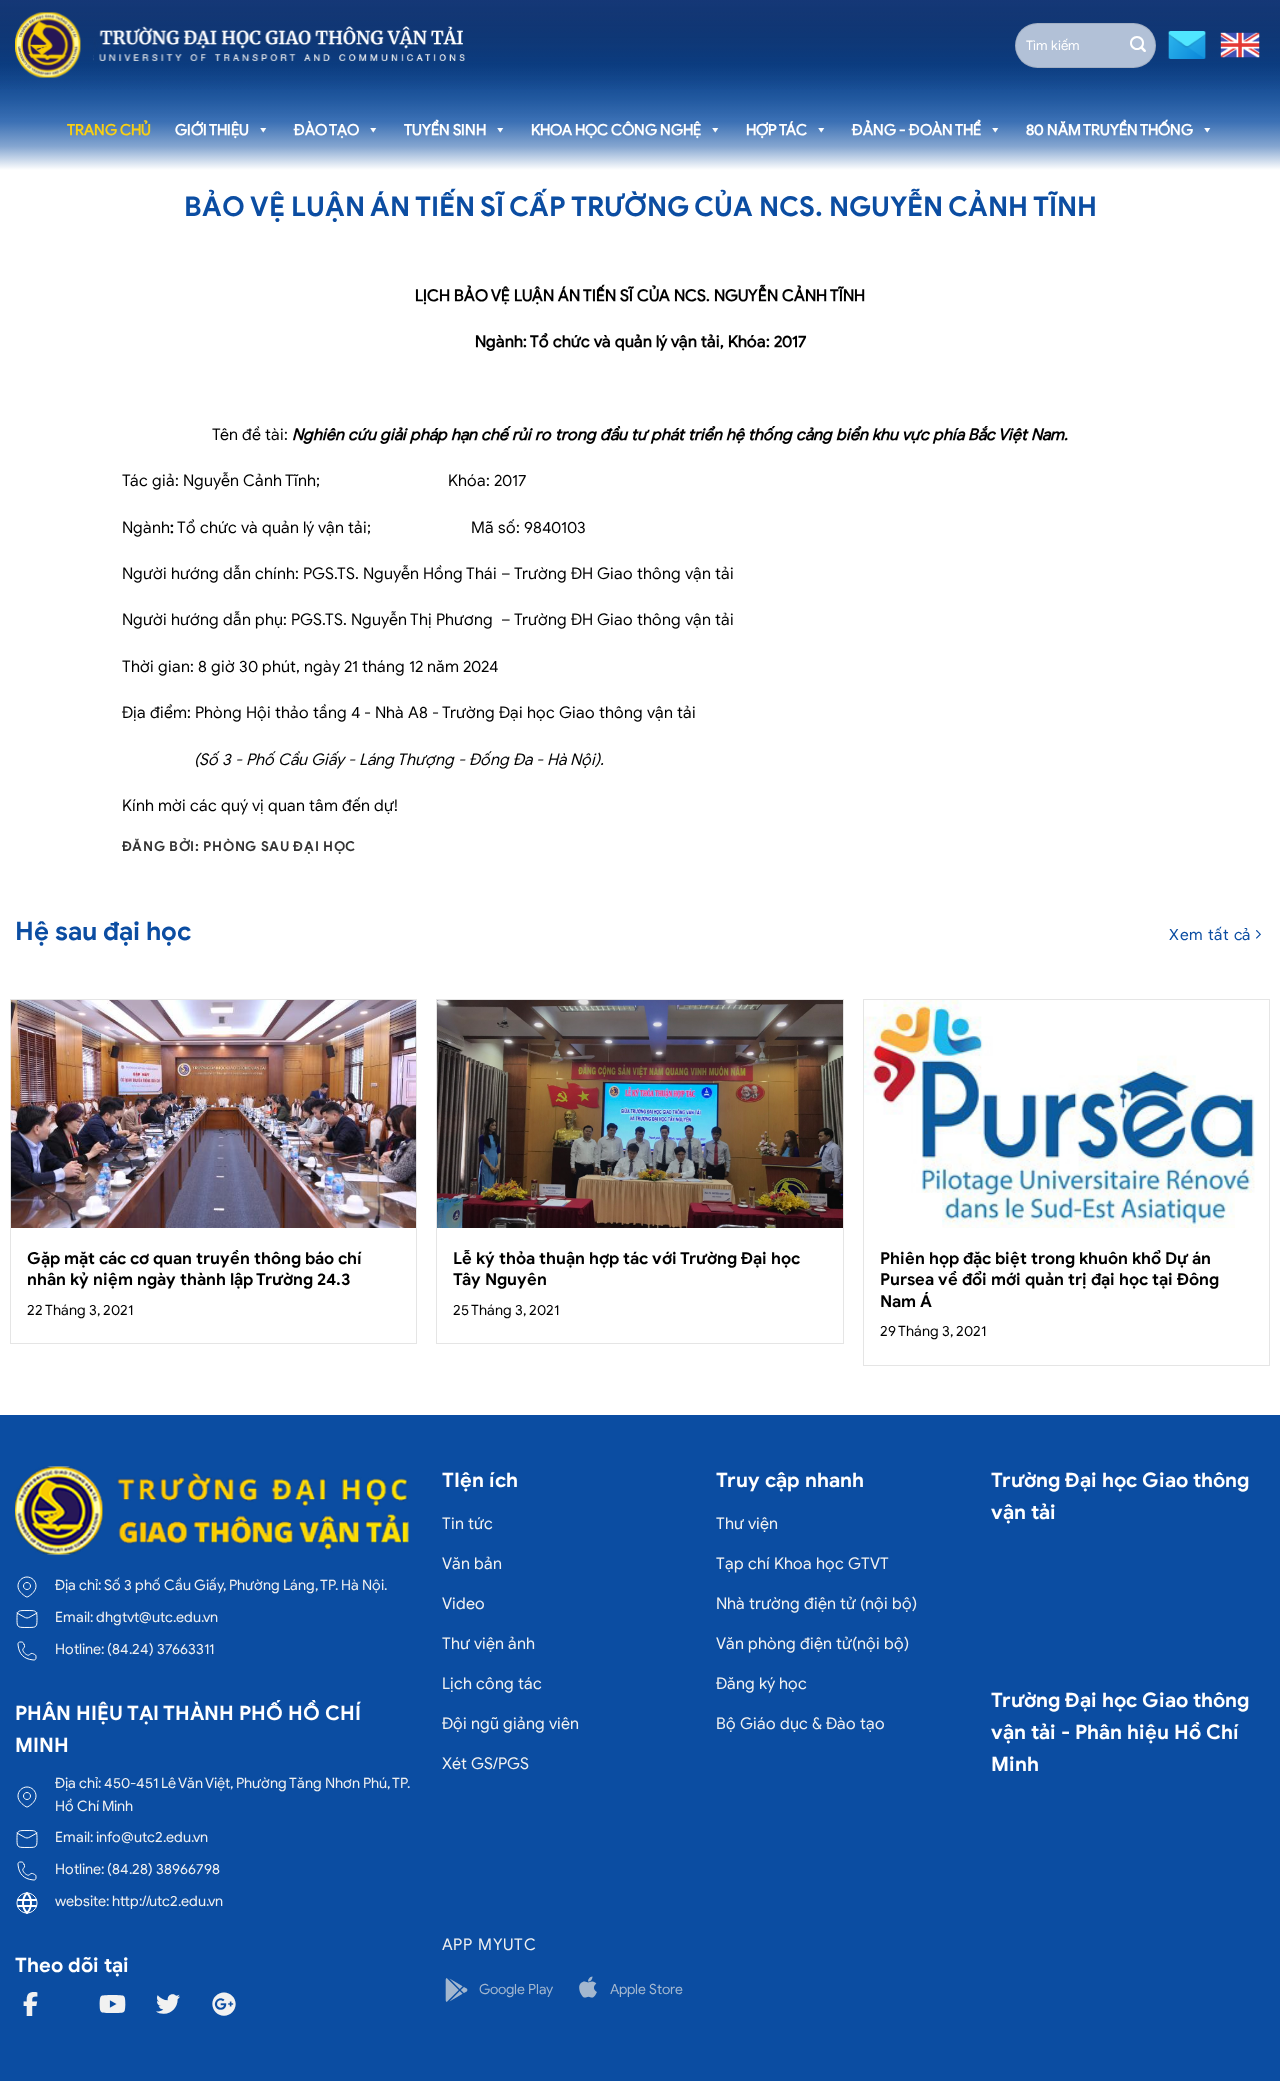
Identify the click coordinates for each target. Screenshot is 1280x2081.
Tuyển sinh (445, 130)
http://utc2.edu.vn (167, 1901)
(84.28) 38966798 (163, 1869)
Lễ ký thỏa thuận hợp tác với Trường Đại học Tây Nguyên (626, 1269)
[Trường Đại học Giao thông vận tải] (240, 45)
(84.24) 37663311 (160, 1649)
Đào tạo (326, 130)
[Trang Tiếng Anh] (1236, 43)
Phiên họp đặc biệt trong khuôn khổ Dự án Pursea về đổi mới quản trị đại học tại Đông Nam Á (1049, 1280)
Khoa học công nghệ (616, 130)
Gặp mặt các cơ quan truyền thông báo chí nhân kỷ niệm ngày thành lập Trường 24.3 (194, 1269)
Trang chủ (109, 130)
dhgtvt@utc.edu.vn (157, 1617)
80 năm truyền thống (1109, 130)
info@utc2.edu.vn (152, 1837)
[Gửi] (1138, 45)
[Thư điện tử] (1184, 43)
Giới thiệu (212, 130)
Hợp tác (776, 130)
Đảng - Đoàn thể (916, 130)
